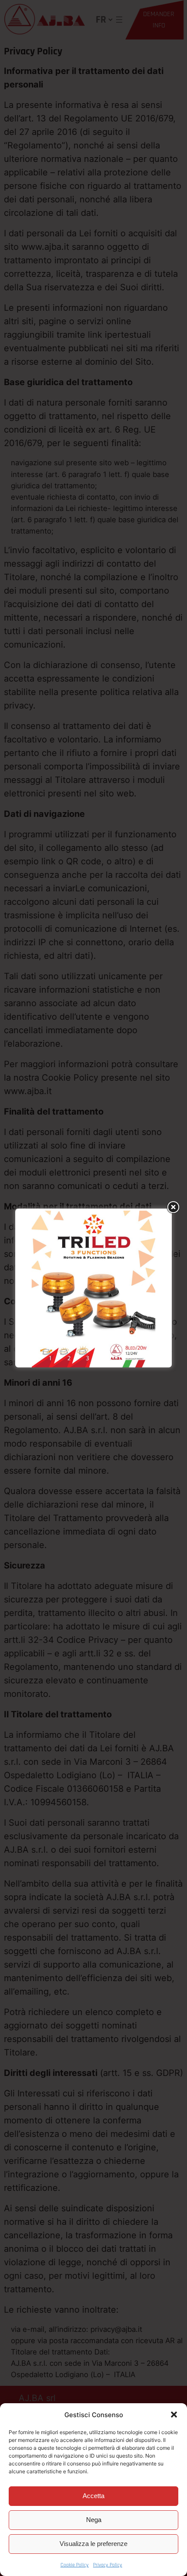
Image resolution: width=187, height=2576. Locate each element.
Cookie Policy (75, 2565)
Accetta (93, 2496)
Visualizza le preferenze (93, 2544)
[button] (174, 2415)
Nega (94, 2520)
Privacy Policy (108, 2565)
